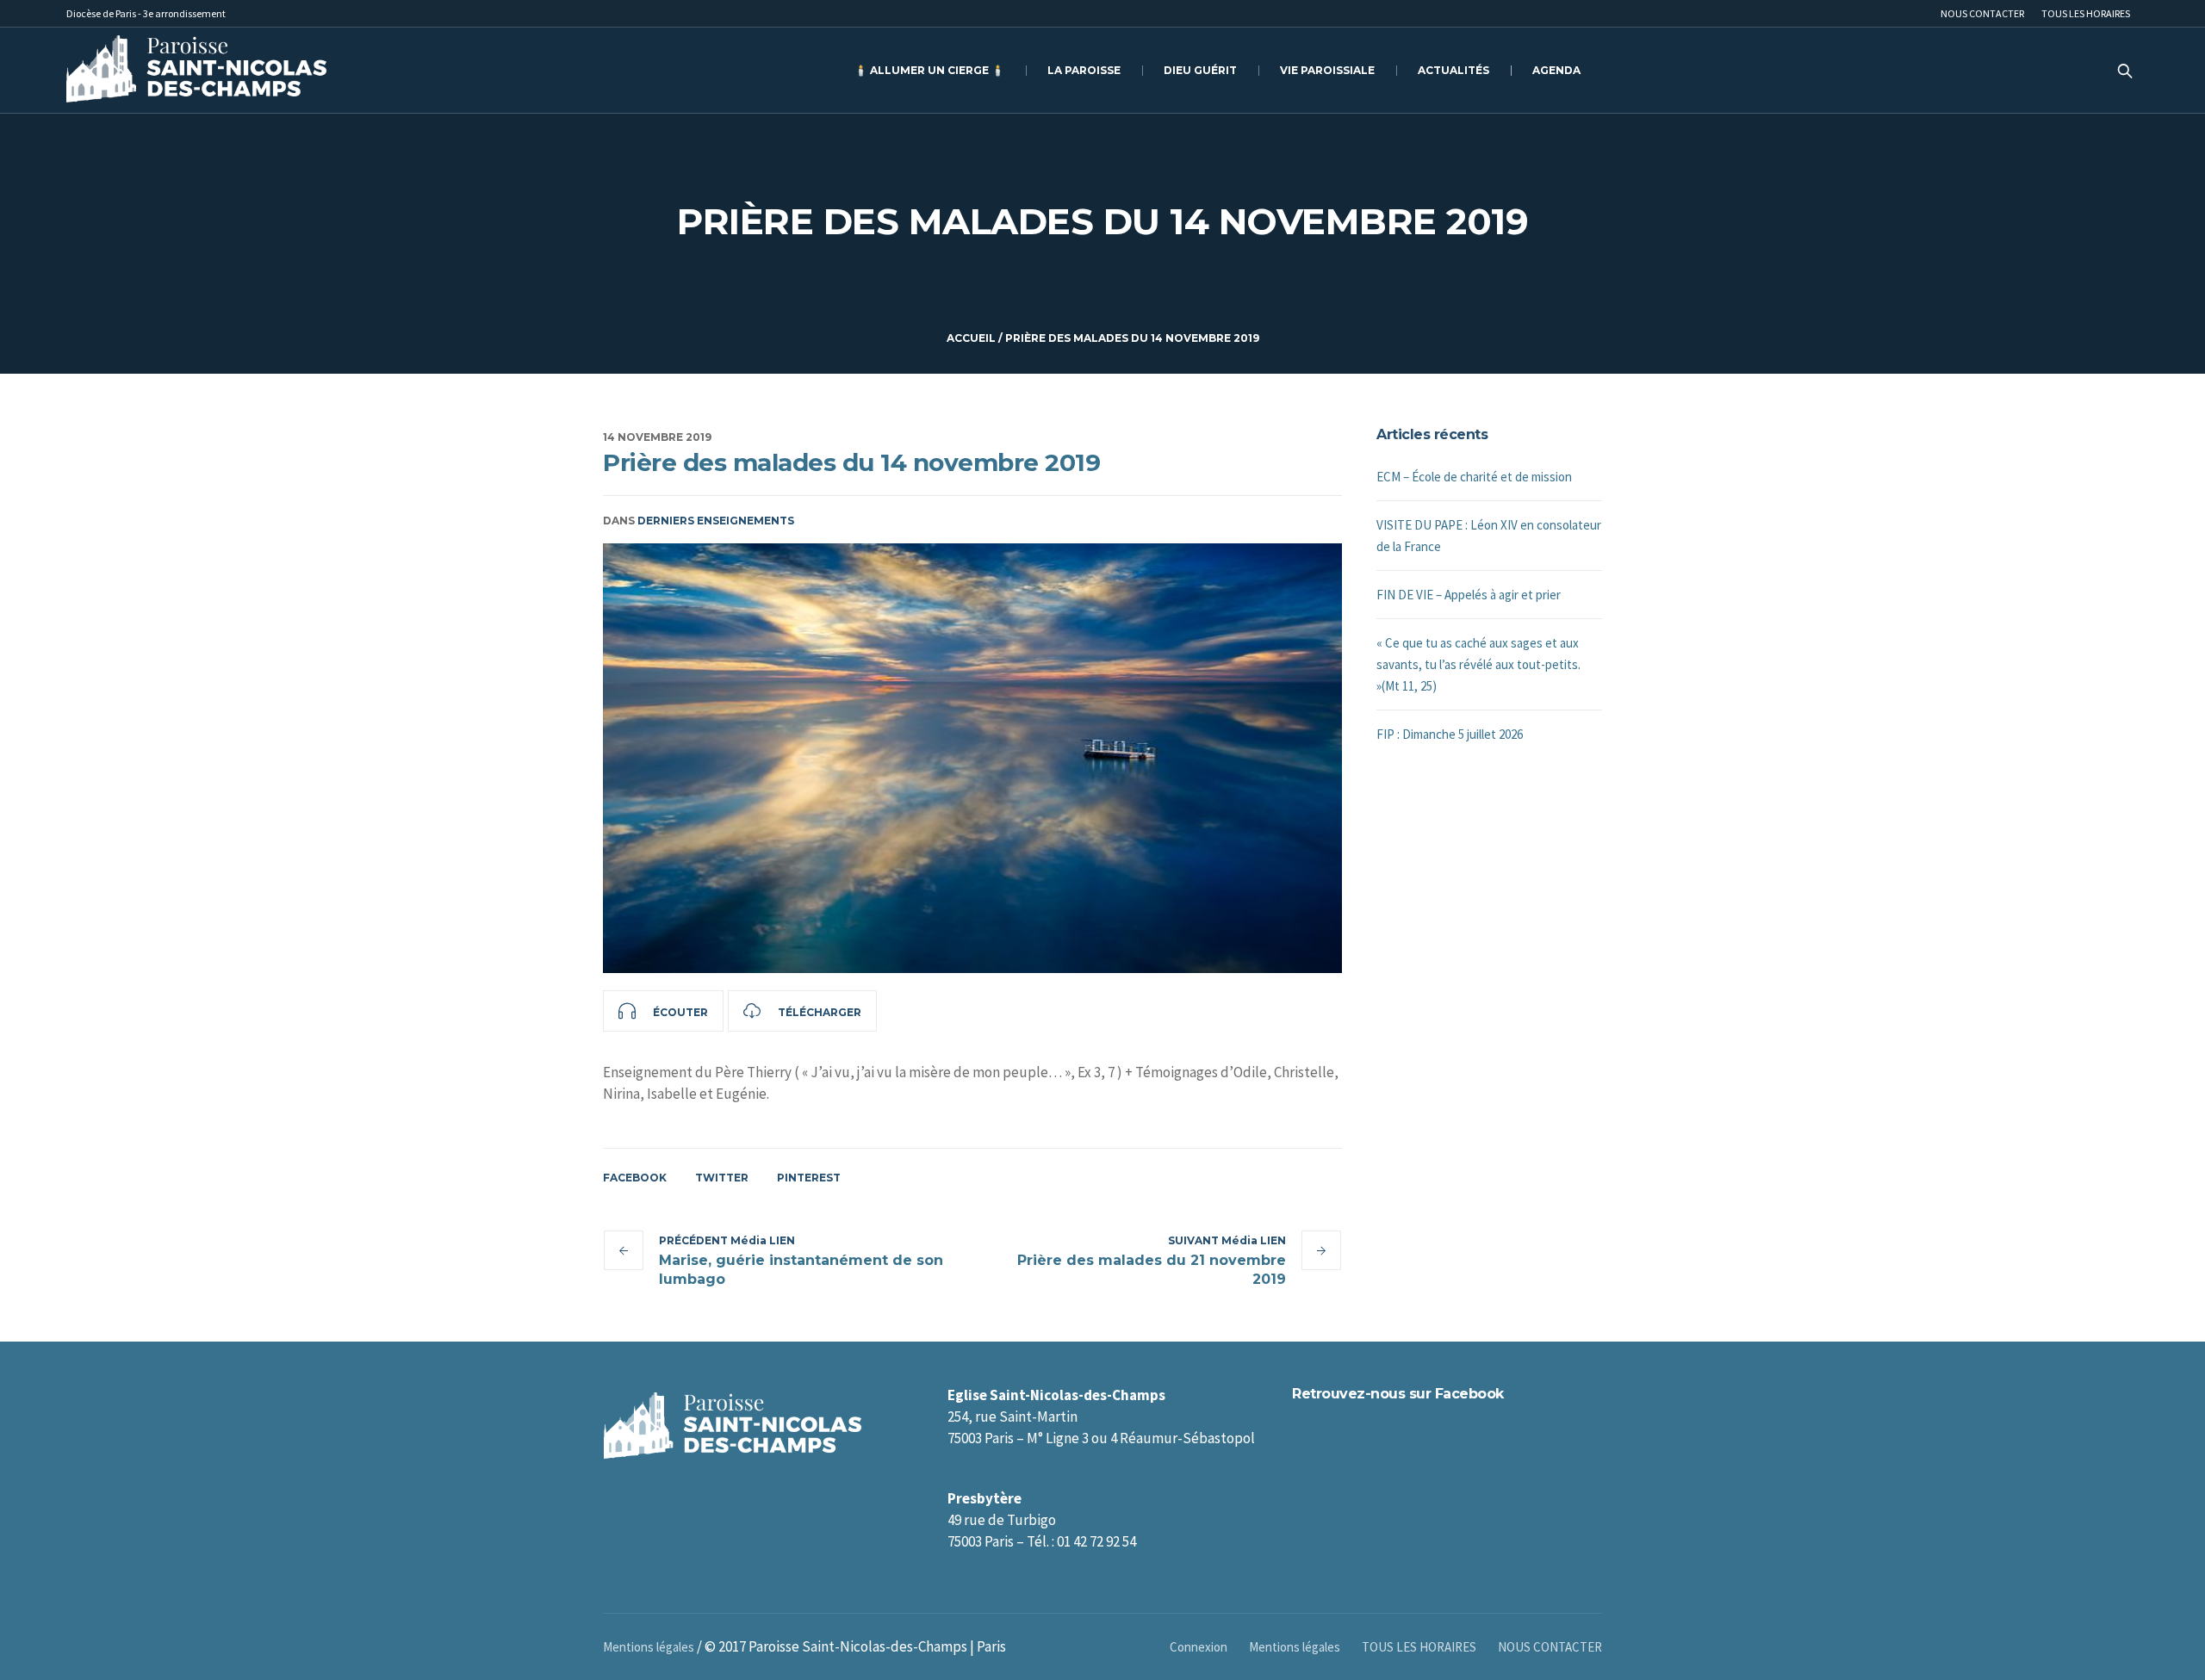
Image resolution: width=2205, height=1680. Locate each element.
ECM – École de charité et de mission (1474, 477)
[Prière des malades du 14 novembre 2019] (972, 758)
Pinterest (809, 1178)
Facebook (635, 1178)
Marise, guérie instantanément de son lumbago (801, 1270)
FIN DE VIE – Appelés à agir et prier (1469, 595)
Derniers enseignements (716, 521)
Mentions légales (1295, 1647)
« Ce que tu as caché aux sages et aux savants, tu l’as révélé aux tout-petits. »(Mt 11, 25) (1478, 664)
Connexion (1199, 1647)
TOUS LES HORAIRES (1419, 1647)
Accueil (971, 338)
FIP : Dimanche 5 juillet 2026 (1450, 734)
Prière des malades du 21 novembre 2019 (1152, 1270)
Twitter (722, 1178)
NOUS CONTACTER (1550, 1647)
